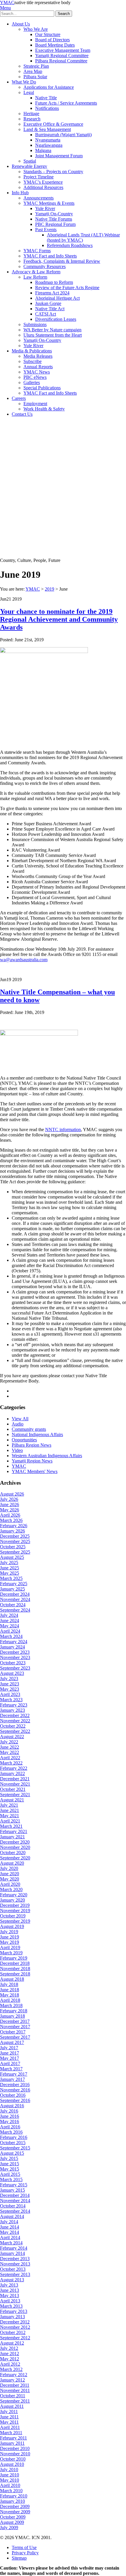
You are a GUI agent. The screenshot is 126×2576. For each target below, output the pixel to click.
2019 (50, 589)
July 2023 (9, 1679)
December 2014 (15, 2195)
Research (32, 119)
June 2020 (10, 1874)
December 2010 (15, 2448)
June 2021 (10, 1810)
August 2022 (12, 1737)
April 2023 (10, 1694)
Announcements (39, 198)
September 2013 (15, 2274)
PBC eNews (35, 377)
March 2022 (11, 1763)
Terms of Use (24, 2547)
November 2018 (15, 1969)
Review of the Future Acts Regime (67, 288)
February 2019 (14, 1958)
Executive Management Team (63, 50)
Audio (18, 1424)
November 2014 (15, 2201)
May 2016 (10, 2121)
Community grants (29, 1429)
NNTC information (63, 1130)
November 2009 (15, 2512)
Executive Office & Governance (53, 124)
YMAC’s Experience (43, 182)
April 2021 (10, 1821)
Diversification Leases (56, 319)
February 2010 (14, 2496)
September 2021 (15, 1795)
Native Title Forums (54, 219)
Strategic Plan (36, 66)
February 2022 (14, 1768)
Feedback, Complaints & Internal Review (62, 261)
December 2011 (15, 2385)
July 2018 (9, 1984)
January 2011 (12, 2443)
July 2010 (9, 2470)
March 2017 (11, 2069)
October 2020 (13, 1853)
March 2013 (11, 2306)
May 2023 (10, 1689)
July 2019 (9, 1932)
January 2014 (12, 2253)
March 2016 (11, 2132)
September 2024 (15, 1610)
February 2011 (13, 2438)
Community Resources (45, 266)
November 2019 (15, 1911)
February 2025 (14, 1584)
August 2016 (12, 2106)
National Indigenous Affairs (37, 1434)
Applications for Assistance (49, 87)
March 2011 (11, 2433)
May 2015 (10, 2169)
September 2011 (15, 2401)
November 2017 (15, 2027)
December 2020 (15, 1842)
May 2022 (10, 1752)
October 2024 (13, 1605)
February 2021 (14, 1831)
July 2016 (9, 2111)
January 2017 (12, 2079)
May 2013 (10, 2295)
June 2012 (10, 2353)
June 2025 (10, 1568)
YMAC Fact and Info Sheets (50, 256)
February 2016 (14, 2137)
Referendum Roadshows (70, 245)
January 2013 (12, 2317)
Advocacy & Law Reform (36, 272)
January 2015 (12, 2190)
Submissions (35, 324)
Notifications (47, 108)
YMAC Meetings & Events (49, 203)
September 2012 (15, 2338)
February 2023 (14, 1705)
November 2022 (15, 1721)
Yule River (45, 208)
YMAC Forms (37, 251)
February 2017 (14, 2074)
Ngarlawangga (49, 145)
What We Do (24, 82)
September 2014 (15, 2211)
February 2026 (14, 1526)
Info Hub (20, 193)
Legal (29, 92)
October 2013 (13, 2269)
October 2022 (13, 1726)
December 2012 (15, 2322)
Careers (19, 398)
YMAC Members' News (35, 1471)
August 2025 (12, 1557)
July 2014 (9, 2222)
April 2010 (10, 2485)
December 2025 (15, 1536)
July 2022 (9, 1742)
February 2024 (14, 1642)
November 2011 (15, 2390)
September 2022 (15, 1731)
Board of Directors (52, 40)
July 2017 (9, 2048)
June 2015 (10, 2164)
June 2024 (10, 1621)
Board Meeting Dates (55, 45)
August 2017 (12, 2042)
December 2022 (15, 1715)
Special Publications (42, 388)
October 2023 (13, 1663)
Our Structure (48, 34)
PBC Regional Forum (55, 224)
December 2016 (15, 2085)
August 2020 (12, 1863)
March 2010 (11, 2491)
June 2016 (10, 2116)
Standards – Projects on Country (53, 172)
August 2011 (12, 2406)
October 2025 (13, 1547)
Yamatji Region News (32, 1461)
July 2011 (9, 2412)
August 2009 (12, 2522)
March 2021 (11, 1826)
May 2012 (10, 2359)
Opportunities (24, 1440)
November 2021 (15, 1784)
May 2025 (10, 1573)
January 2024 (12, 1647)
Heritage (31, 114)
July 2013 (9, 2285)
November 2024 (15, 1599)
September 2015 (15, 2148)
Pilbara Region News (31, 1445)
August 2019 (12, 1926)
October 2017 (13, 2032)
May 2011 (9, 2422)
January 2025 (12, 1589)
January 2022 (12, 1773)
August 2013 (12, 2280)
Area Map (33, 71)
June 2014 (10, 2227)
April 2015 (10, 2174)
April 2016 (10, 2127)
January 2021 (12, 1837)
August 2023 (12, 1673)
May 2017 (10, 2058)
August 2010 (12, 2464)
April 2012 (10, 2364)
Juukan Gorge (48, 303)
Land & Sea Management (47, 129)
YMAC (7, 2)
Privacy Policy (25, 2553)
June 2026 (10, 1504)
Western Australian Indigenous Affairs (47, 1456)
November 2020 (15, 1847)
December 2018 (15, 1963)
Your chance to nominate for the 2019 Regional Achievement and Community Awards (59, 619)
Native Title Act (50, 309)
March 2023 (11, 1700)
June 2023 (10, 1684)
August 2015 (12, 2153)
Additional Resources (43, 187)
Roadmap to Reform (54, 282)
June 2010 (10, 2475)
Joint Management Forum (59, 156)
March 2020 (11, 1889)
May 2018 (10, 1995)
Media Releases (38, 356)
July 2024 (9, 1615)
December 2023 (15, 1652)
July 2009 (9, 2528)
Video (17, 1450)
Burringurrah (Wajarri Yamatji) (63, 135)
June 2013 (10, 2290)
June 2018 (10, 1990)
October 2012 (13, 2332)
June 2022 (10, 1747)
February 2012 (14, 2375)
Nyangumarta (48, 140)
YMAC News (37, 372)
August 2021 (12, 1800)
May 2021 (10, 1816)
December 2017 (15, 2021)
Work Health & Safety (44, 409)
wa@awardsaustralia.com (24, 960)
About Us (21, 24)
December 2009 (15, 2506)
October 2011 (13, 2396)
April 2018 (10, 2000)
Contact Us (22, 414)
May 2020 (10, 1879)
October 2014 (13, 2206)
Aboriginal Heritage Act (57, 298)
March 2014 (11, 2243)
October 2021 (13, 1789)
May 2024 (10, 1626)
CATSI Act (46, 314)
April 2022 (10, 1758)
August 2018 (12, 1979)
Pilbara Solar (35, 77)
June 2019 (10, 1937)
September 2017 (15, 2037)
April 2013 (10, 2301)
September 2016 (15, 2100)
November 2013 (15, 2264)
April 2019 (10, 1947)
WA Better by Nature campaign (52, 330)
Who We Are (36, 29)
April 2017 (10, 2063)
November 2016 (15, 2090)
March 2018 (11, 2005)
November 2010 (15, 2454)
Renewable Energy (29, 166)
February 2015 (14, 2185)
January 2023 (12, 1710)
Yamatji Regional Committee (62, 56)
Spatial (30, 161)
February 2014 (14, 2248)
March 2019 (11, 1953)
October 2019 (13, 1916)
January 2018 (12, 2016)
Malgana (43, 150)
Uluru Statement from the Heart (53, 335)
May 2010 (10, 2480)
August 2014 (12, 2216)
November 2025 (15, 1541)
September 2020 (15, 1858)
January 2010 (12, 2501)
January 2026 (12, 1531)
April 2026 (10, 1515)
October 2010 (13, 2459)
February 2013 (14, 2311)
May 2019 (10, 1942)
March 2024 (11, 1636)
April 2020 (10, 1884)
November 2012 (15, 2327)
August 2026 (12, 1494)
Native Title (46, 98)
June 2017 (10, 2053)
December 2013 (15, 2259)
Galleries (32, 382)
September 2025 (15, 1552)
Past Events (46, 230)
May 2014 (10, 2232)
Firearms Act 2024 (52, 293)
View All (20, 1419)
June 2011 (9, 2417)
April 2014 (10, 2237)
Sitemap (19, 2558)
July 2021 (9, 1805)
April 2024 (10, 1631)
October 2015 (13, 2143)
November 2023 (15, 1657)
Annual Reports (38, 367)
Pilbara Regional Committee (61, 61)
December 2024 (15, 1594)
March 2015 (11, 2179)
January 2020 (12, 1900)
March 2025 (11, 1578)
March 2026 (11, 1520)
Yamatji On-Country (54, 214)
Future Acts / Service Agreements (66, 103)
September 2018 (15, 1974)
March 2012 (11, 2369)
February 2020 (14, 1895)
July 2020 (9, 1868)
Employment (35, 404)
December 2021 (15, 1779)
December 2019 (15, 1905)
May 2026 (10, 1510)
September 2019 (15, 1921)
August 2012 (12, 2343)
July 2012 (9, 2348)
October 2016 (13, 2095)
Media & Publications (32, 351)
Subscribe (33, 361)
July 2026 (9, 1499)
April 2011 (10, 2427)
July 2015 (9, 2158)
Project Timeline (39, 177)
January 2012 (12, 2380)
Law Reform (35, 277)
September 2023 (15, 1668)
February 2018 (14, 2011)
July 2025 (9, 1563)
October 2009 (13, 2517)
